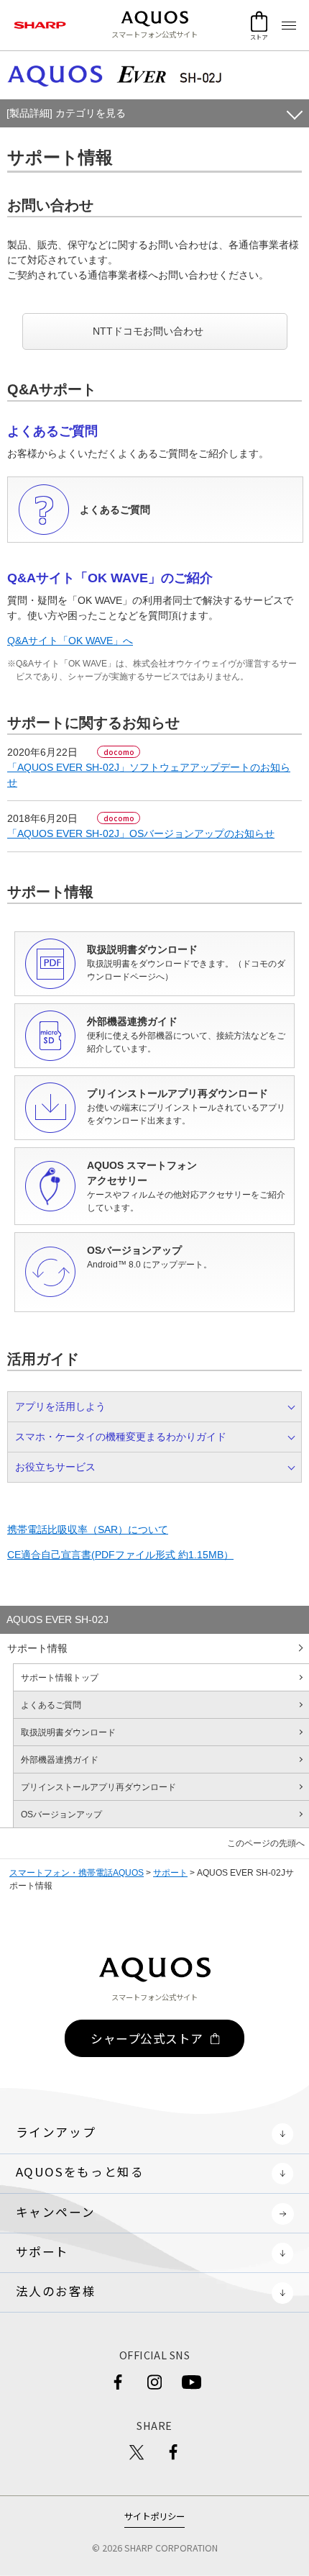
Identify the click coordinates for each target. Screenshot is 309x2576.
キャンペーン (56, 2212)
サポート (170, 1873)
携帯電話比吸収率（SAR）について (88, 1529)
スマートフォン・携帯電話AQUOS (77, 1873)
